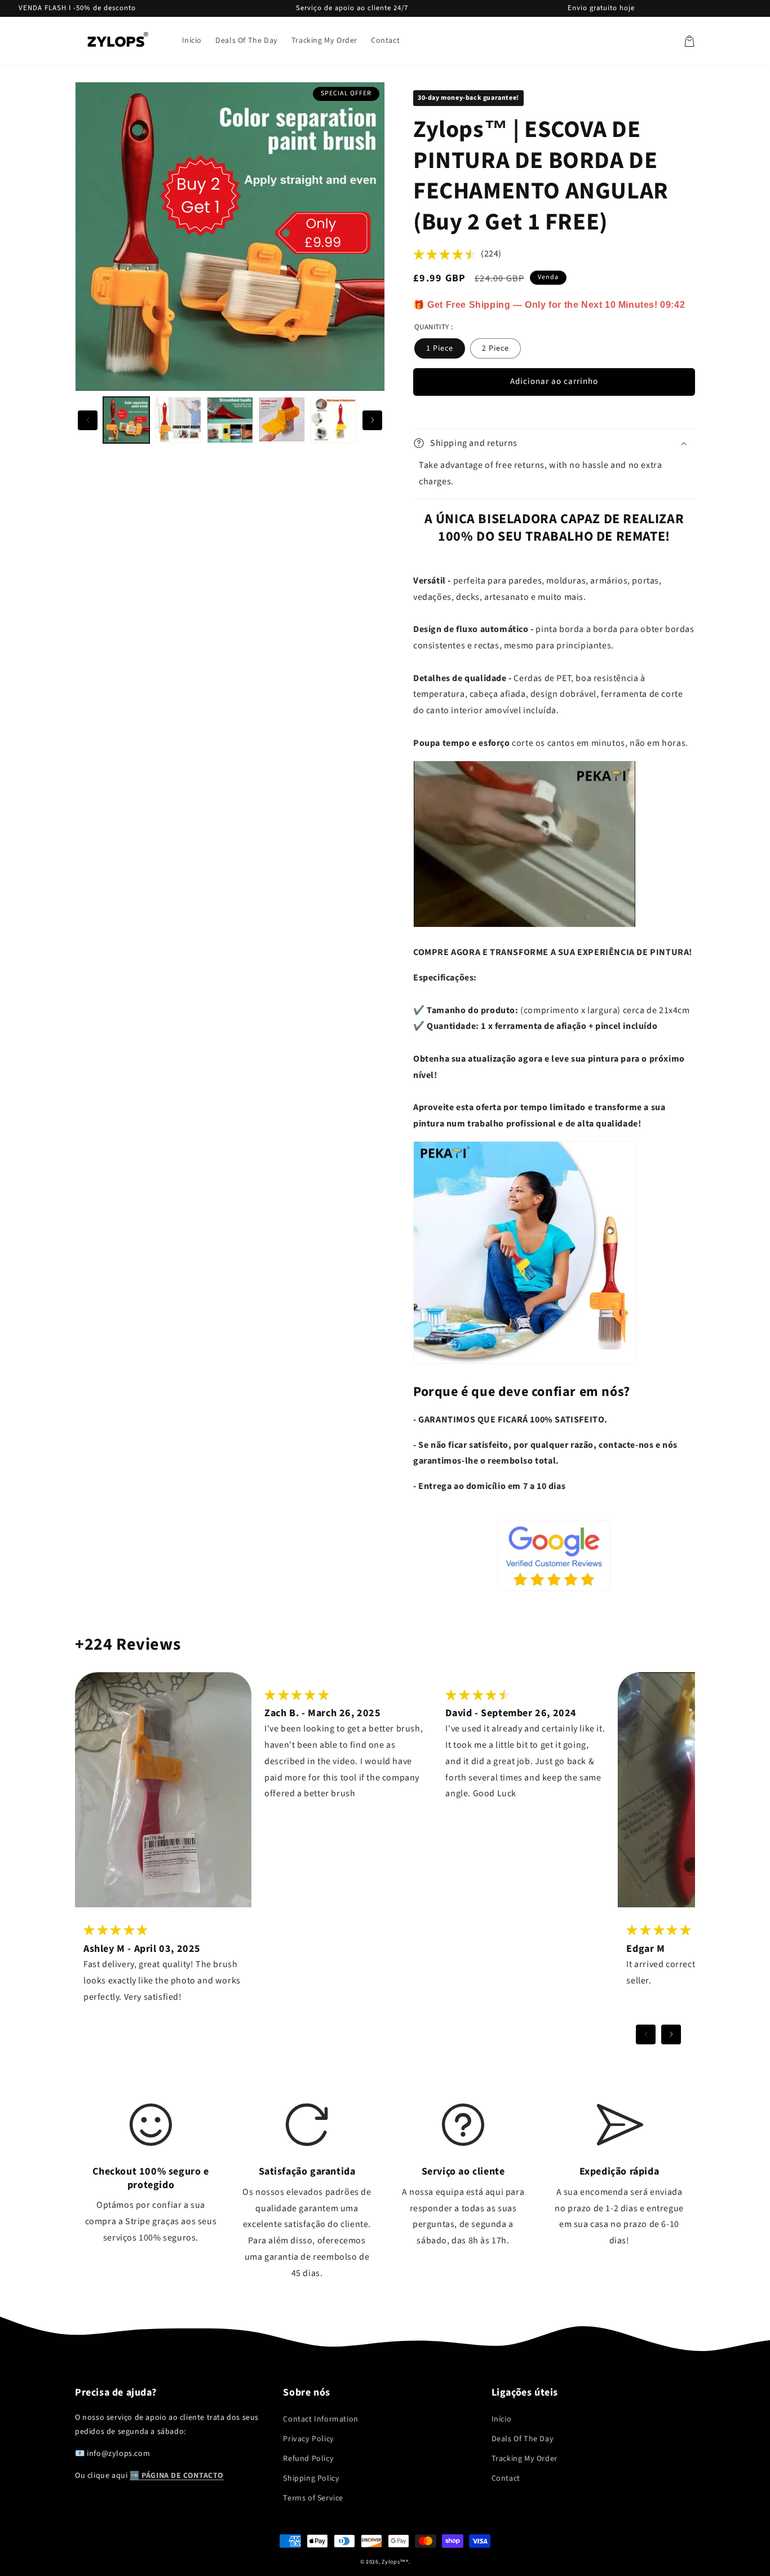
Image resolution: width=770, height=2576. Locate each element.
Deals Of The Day (523, 2439)
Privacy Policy (308, 2439)
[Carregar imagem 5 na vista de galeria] (334, 420)
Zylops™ (394, 2562)
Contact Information (320, 2419)
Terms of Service (313, 2498)
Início (502, 2419)
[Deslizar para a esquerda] (88, 420)
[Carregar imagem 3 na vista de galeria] (230, 420)
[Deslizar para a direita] (372, 420)
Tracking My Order (525, 2459)
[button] (689, 41)
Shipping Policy (311, 2478)
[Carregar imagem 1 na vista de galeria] (126, 420)
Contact (506, 2478)
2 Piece (495, 348)
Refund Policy (308, 2459)
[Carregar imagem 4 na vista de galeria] (282, 420)
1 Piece (440, 348)
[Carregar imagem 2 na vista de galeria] (178, 420)
